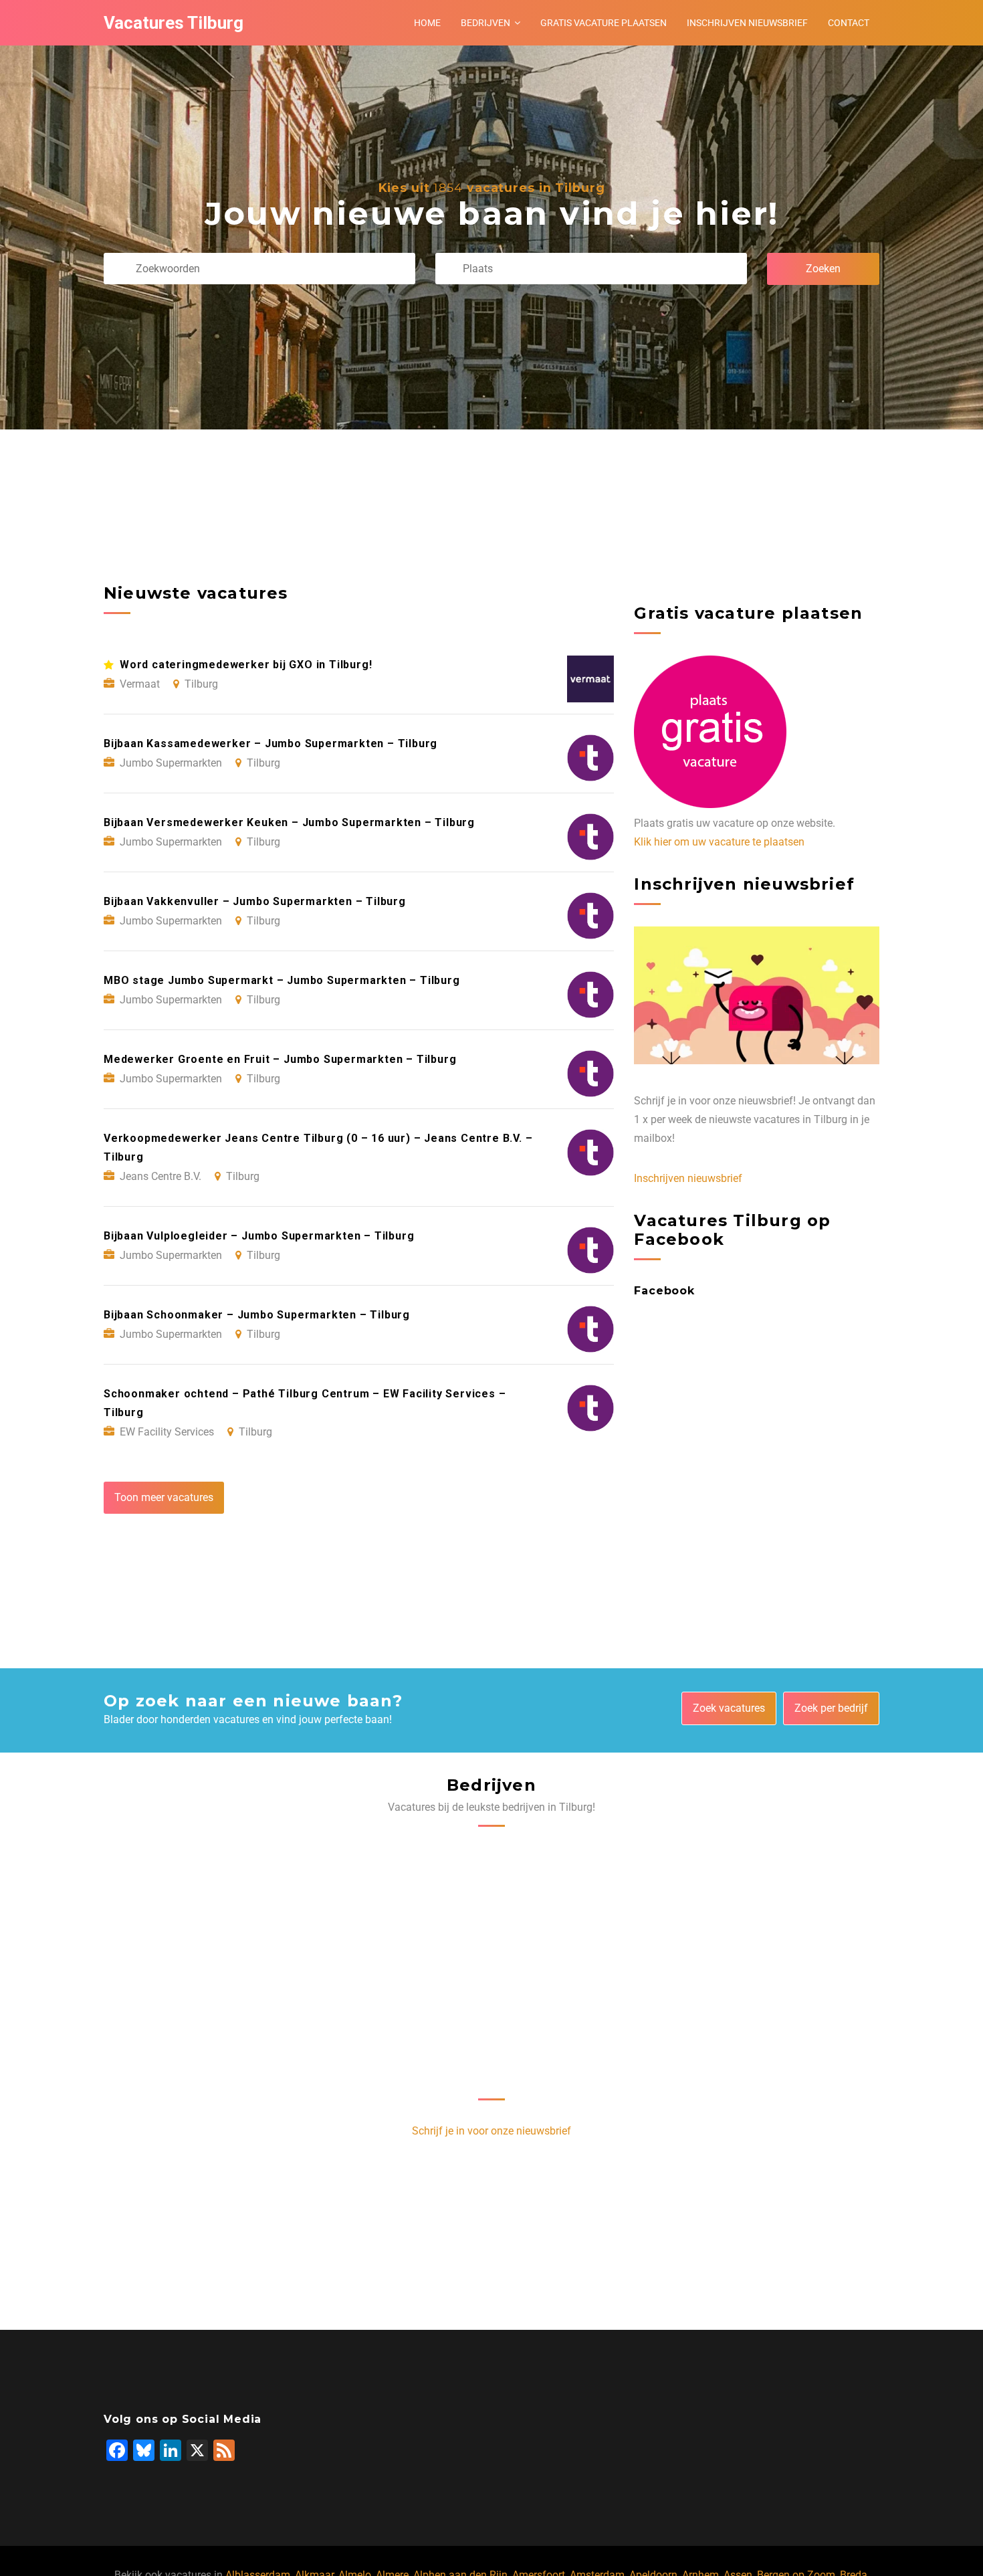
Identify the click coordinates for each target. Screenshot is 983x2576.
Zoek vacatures (729, 1708)
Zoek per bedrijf (831, 1708)
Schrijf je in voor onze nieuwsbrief (491, 2131)
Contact (849, 23)
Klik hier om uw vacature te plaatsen (719, 842)
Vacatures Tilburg (174, 23)
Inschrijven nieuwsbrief (747, 23)
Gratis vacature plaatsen (604, 23)
